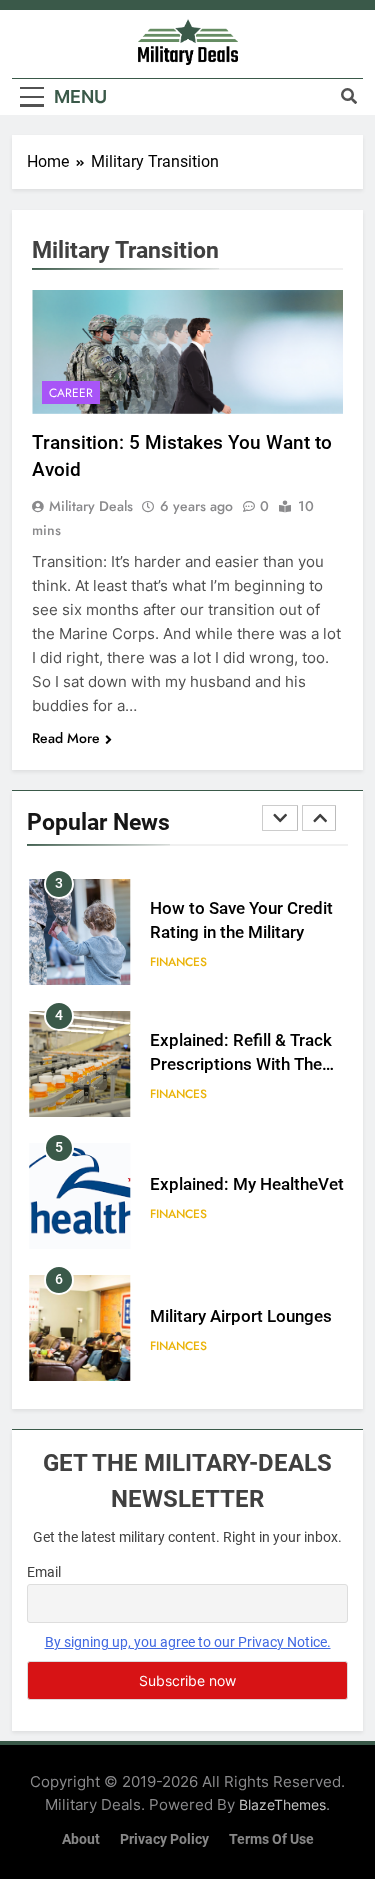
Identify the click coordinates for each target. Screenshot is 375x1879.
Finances (178, 962)
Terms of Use (271, 1839)
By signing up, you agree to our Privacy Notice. (188, 1642)
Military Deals (91, 506)
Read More (66, 738)
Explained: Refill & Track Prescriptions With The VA (241, 1065)
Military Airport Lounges (241, 1316)
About (81, 1839)
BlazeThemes (282, 1804)
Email (44, 1572)
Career (71, 393)
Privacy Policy (164, 1839)
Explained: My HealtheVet (247, 1184)
